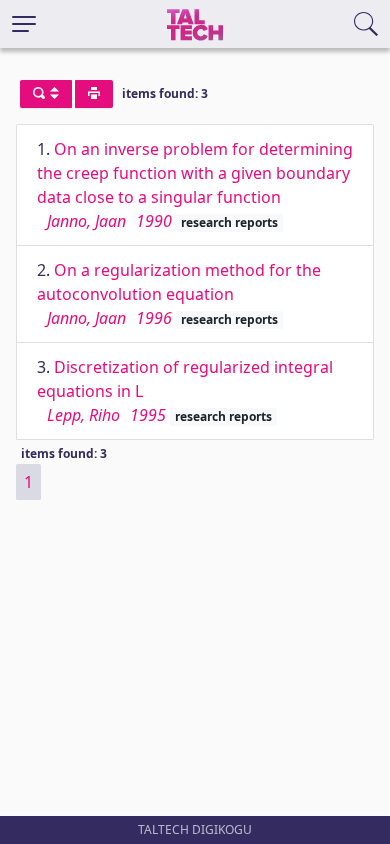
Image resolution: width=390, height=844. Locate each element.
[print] (94, 94)
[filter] (46, 94)
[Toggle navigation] (24, 24)
